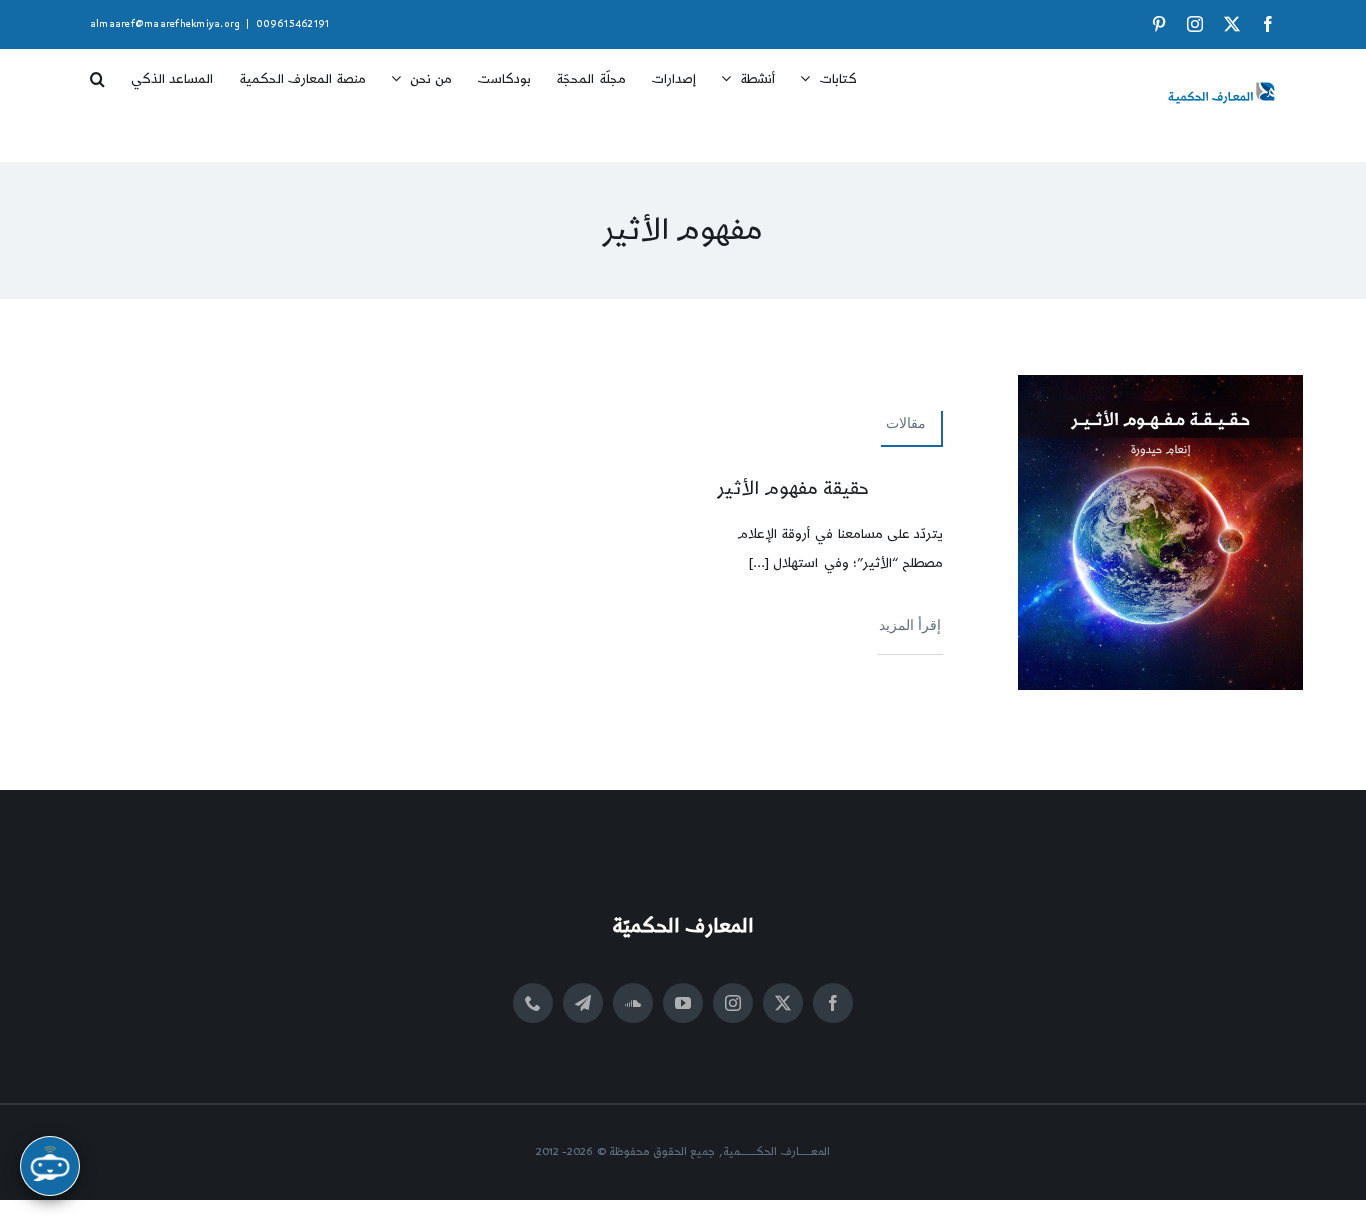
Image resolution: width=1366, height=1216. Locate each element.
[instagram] (733, 1003)
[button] (97, 72)
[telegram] (583, 1003)
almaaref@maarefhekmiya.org (165, 24)
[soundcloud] (633, 1003)
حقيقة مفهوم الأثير (793, 488)
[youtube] (683, 1003)
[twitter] (783, 1003)
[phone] (533, 1003)
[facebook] (833, 1003)
